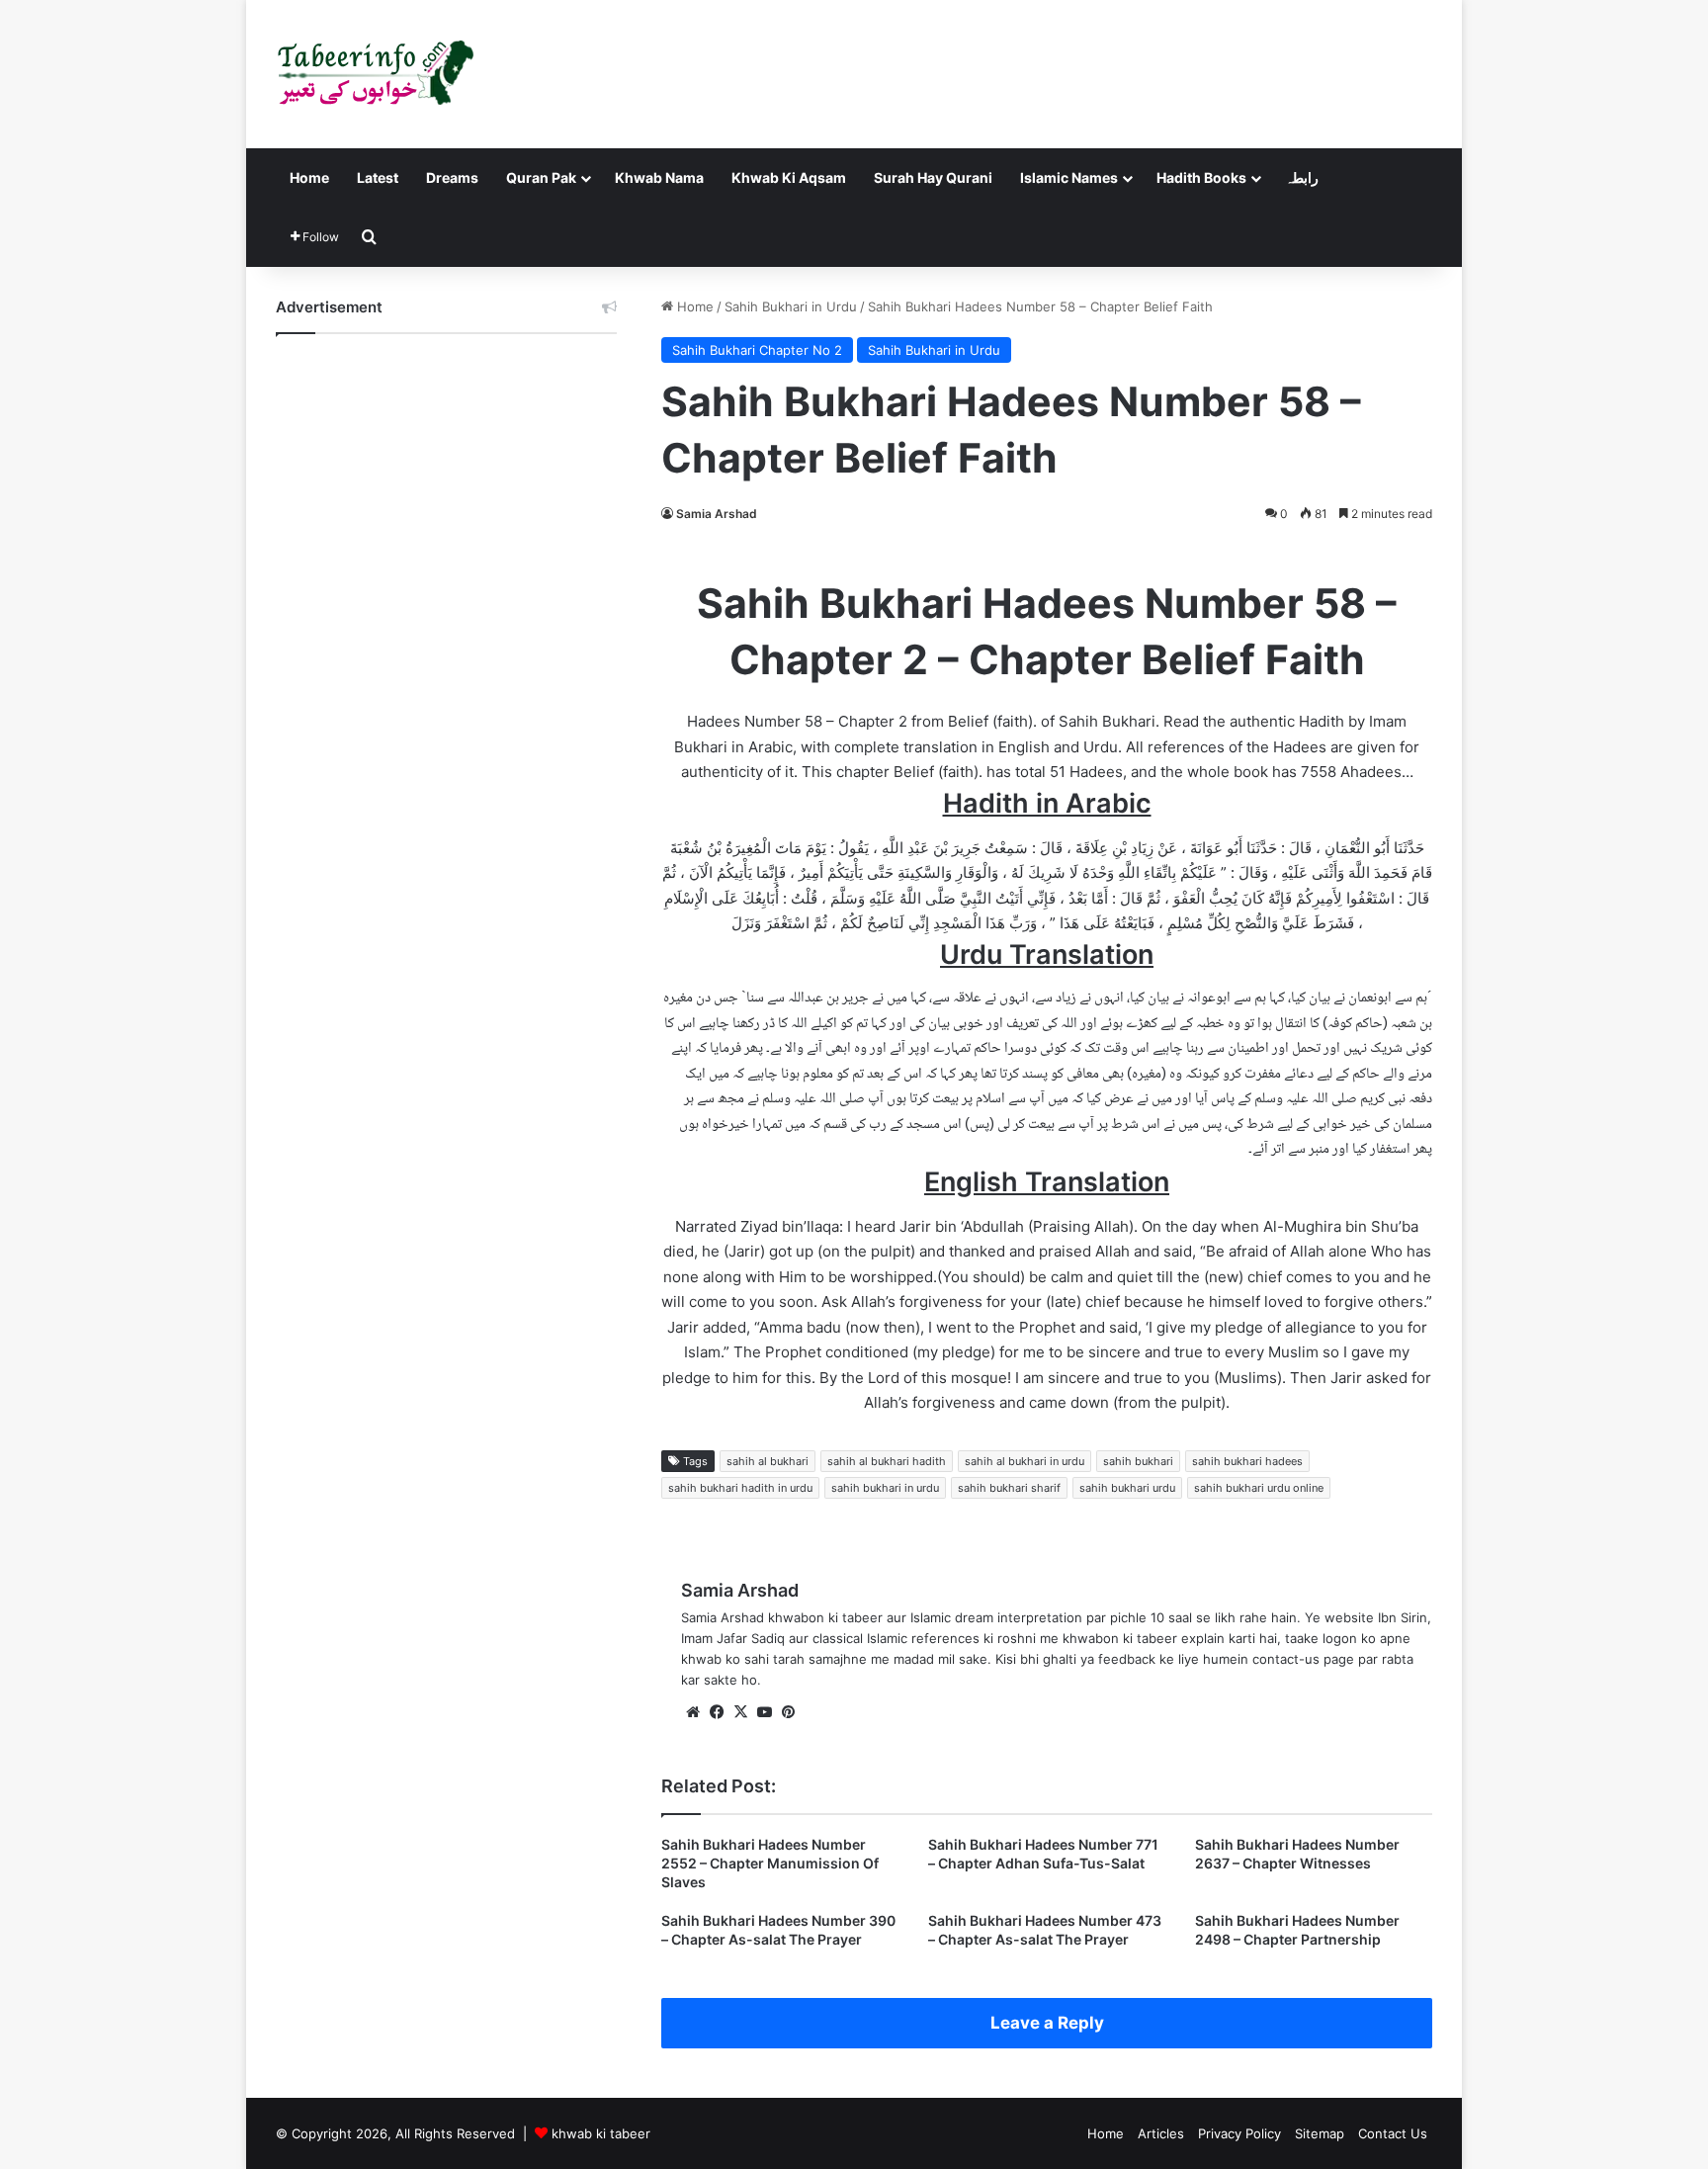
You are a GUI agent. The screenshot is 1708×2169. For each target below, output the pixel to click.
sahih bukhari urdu (1127, 1488)
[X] (740, 1712)
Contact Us (1393, 2133)
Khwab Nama (659, 177)
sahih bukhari (1138, 1461)
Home (309, 177)
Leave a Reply (1047, 2023)
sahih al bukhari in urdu (1025, 1461)
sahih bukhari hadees (1247, 1461)
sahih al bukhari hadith (887, 1461)
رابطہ (1302, 177)
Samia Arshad (717, 514)
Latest (378, 177)
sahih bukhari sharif (1009, 1488)
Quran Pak (541, 177)
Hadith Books (1201, 177)
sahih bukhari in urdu (885, 1488)
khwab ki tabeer (601, 2133)
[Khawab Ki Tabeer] (375, 74)
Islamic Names (1069, 177)
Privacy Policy (1239, 2133)
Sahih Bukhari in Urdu (791, 306)
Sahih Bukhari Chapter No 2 (757, 350)
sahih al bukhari (768, 1461)
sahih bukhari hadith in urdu (740, 1488)
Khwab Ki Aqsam (789, 177)
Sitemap (1320, 2133)
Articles (1161, 2133)
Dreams (452, 177)
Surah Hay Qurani (933, 177)
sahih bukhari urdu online (1259, 1488)
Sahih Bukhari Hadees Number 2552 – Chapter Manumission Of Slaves (770, 1863)
